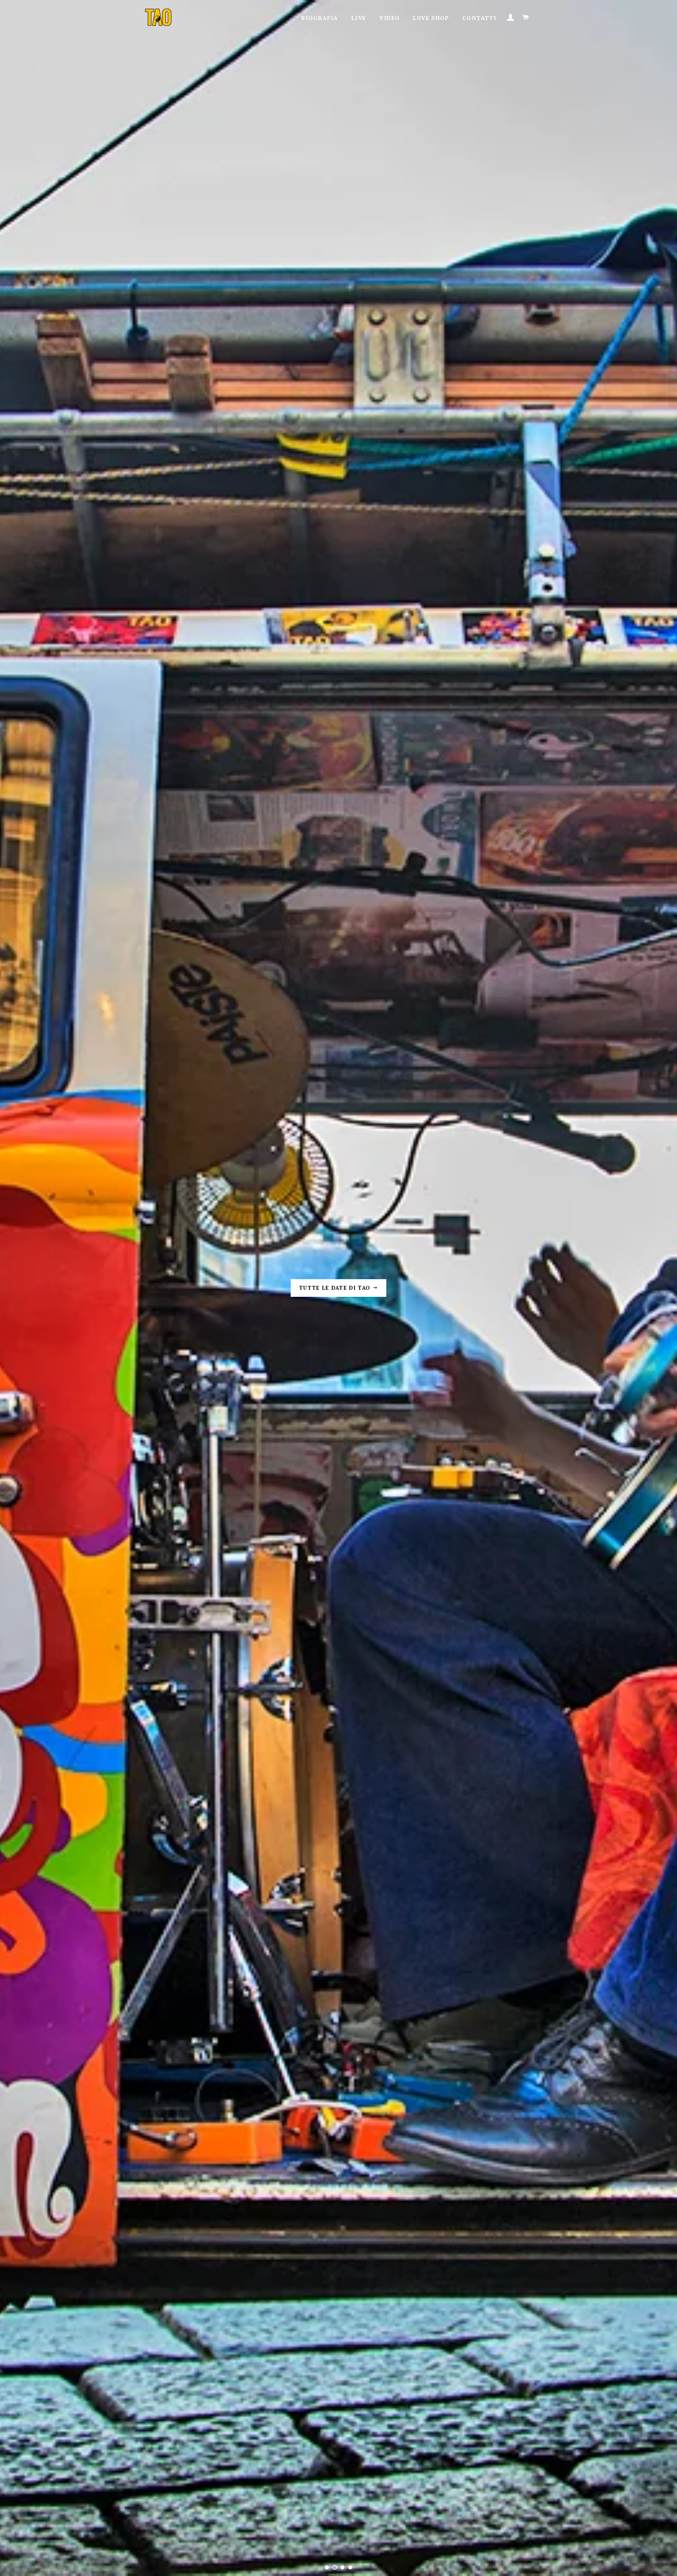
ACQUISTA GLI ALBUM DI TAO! (336, 1288)
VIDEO (389, 18)
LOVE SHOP (431, 18)
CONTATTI (479, 18)
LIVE (359, 18)
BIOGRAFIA (320, 18)
